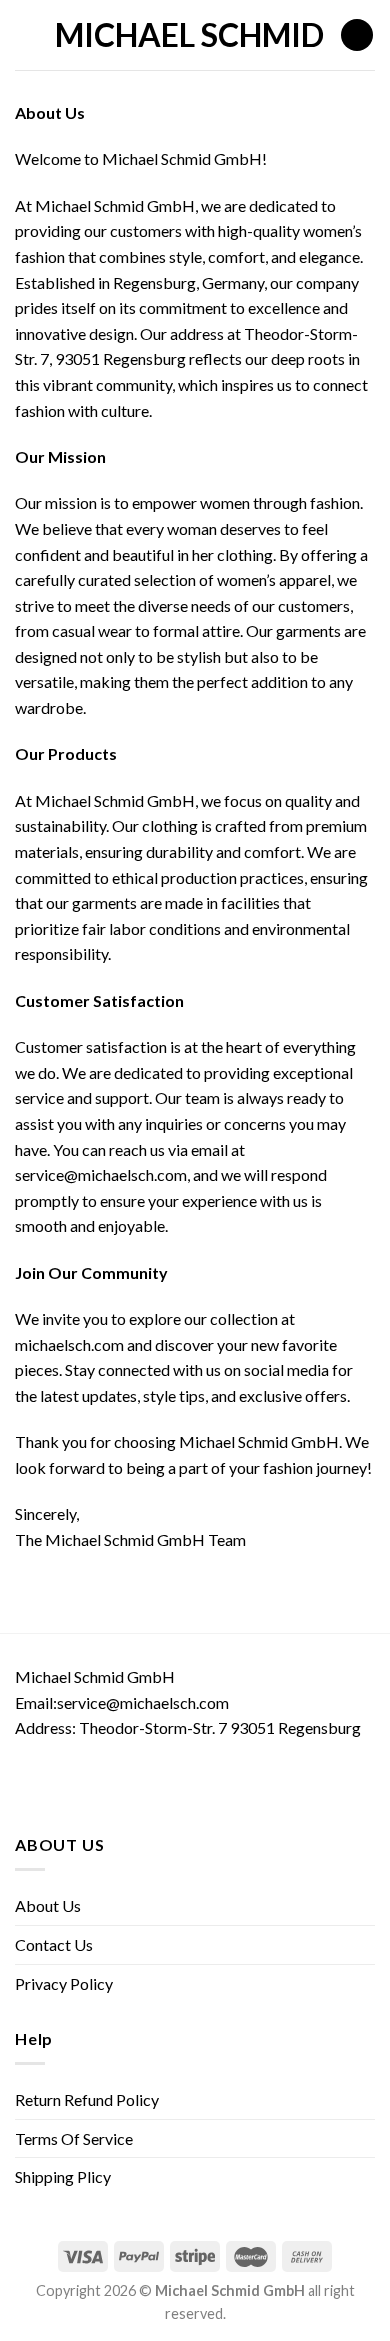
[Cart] (357, 35)
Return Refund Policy (87, 2099)
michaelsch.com (69, 1344)
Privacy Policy (64, 1983)
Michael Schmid (189, 35)
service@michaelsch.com (101, 1174)
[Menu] (27, 34)
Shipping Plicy (63, 2176)
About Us (48, 1905)
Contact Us (54, 1944)
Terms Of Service (74, 2138)
